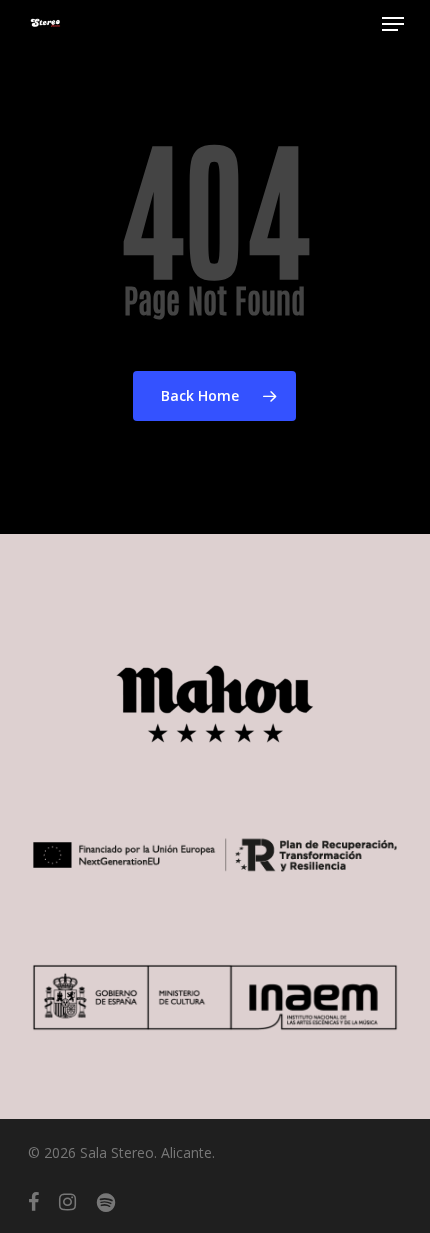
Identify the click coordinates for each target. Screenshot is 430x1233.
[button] (393, 24)
